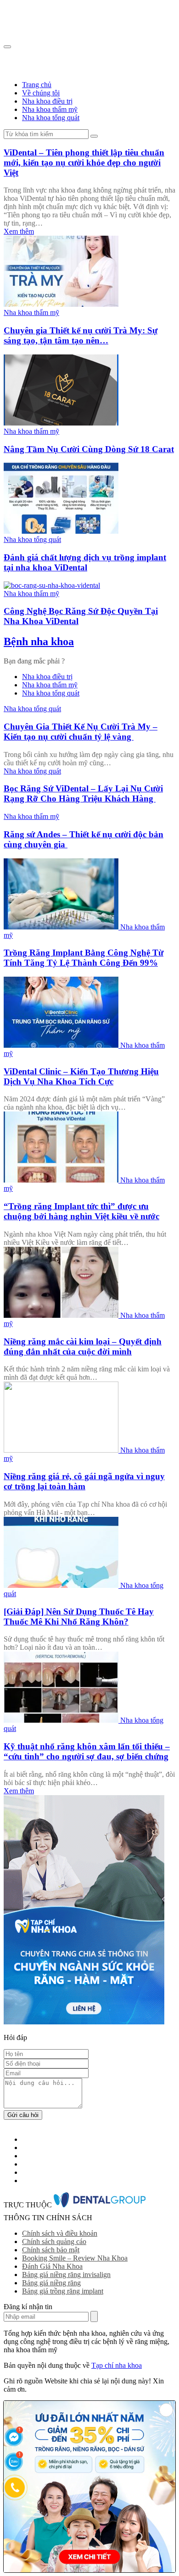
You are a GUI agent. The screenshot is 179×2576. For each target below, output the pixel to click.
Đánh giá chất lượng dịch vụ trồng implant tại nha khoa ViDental (85, 562)
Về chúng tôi (41, 93)
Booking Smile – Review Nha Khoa (75, 2258)
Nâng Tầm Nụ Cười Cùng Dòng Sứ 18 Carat (89, 449)
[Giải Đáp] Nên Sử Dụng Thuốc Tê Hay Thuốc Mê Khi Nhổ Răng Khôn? (79, 1617)
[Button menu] (7, 47)
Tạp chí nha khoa (117, 2365)
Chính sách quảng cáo (54, 2242)
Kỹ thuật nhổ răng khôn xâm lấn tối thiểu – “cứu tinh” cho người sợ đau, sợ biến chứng (87, 1751)
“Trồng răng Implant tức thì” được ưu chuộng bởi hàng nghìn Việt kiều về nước (81, 1211)
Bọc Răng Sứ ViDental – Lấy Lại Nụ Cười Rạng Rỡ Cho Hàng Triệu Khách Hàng (83, 793)
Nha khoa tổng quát (51, 118)
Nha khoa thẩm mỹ (50, 109)
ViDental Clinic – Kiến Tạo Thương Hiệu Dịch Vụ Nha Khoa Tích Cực (81, 1076)
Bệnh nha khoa (39, 641)
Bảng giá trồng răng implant (63, 2291)
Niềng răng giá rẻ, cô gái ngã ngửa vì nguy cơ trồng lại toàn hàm (84, 1481)
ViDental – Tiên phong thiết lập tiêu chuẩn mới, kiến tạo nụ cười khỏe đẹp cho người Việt (84, 163)
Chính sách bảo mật (51, 2250)
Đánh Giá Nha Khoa (52, 2266)
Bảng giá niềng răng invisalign (66, 2275)
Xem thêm (19, 231)
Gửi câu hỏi (23, 2115)
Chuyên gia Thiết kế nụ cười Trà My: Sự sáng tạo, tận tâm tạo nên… (81, 335)
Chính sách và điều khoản (60, 2233)
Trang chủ (37, 85)
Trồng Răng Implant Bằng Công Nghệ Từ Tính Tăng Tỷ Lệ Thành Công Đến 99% (84, 958)
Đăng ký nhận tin (94, 2316)
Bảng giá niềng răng (51, 2283)
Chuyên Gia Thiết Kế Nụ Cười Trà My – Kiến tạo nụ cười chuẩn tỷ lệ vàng (81, 732)
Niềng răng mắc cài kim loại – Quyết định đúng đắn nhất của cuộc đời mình (83, 1346)
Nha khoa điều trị (47, 101)
